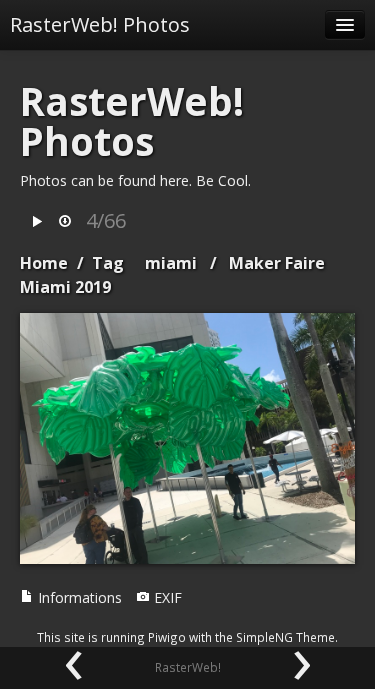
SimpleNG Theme (285, 637)
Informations (78, 597)
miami (171, 263)
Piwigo (167, 637)
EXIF (166, 597)
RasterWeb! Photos (100, 24)
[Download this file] (65, 222)
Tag (108, 263)
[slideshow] (37, 222)
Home (44, 263)
